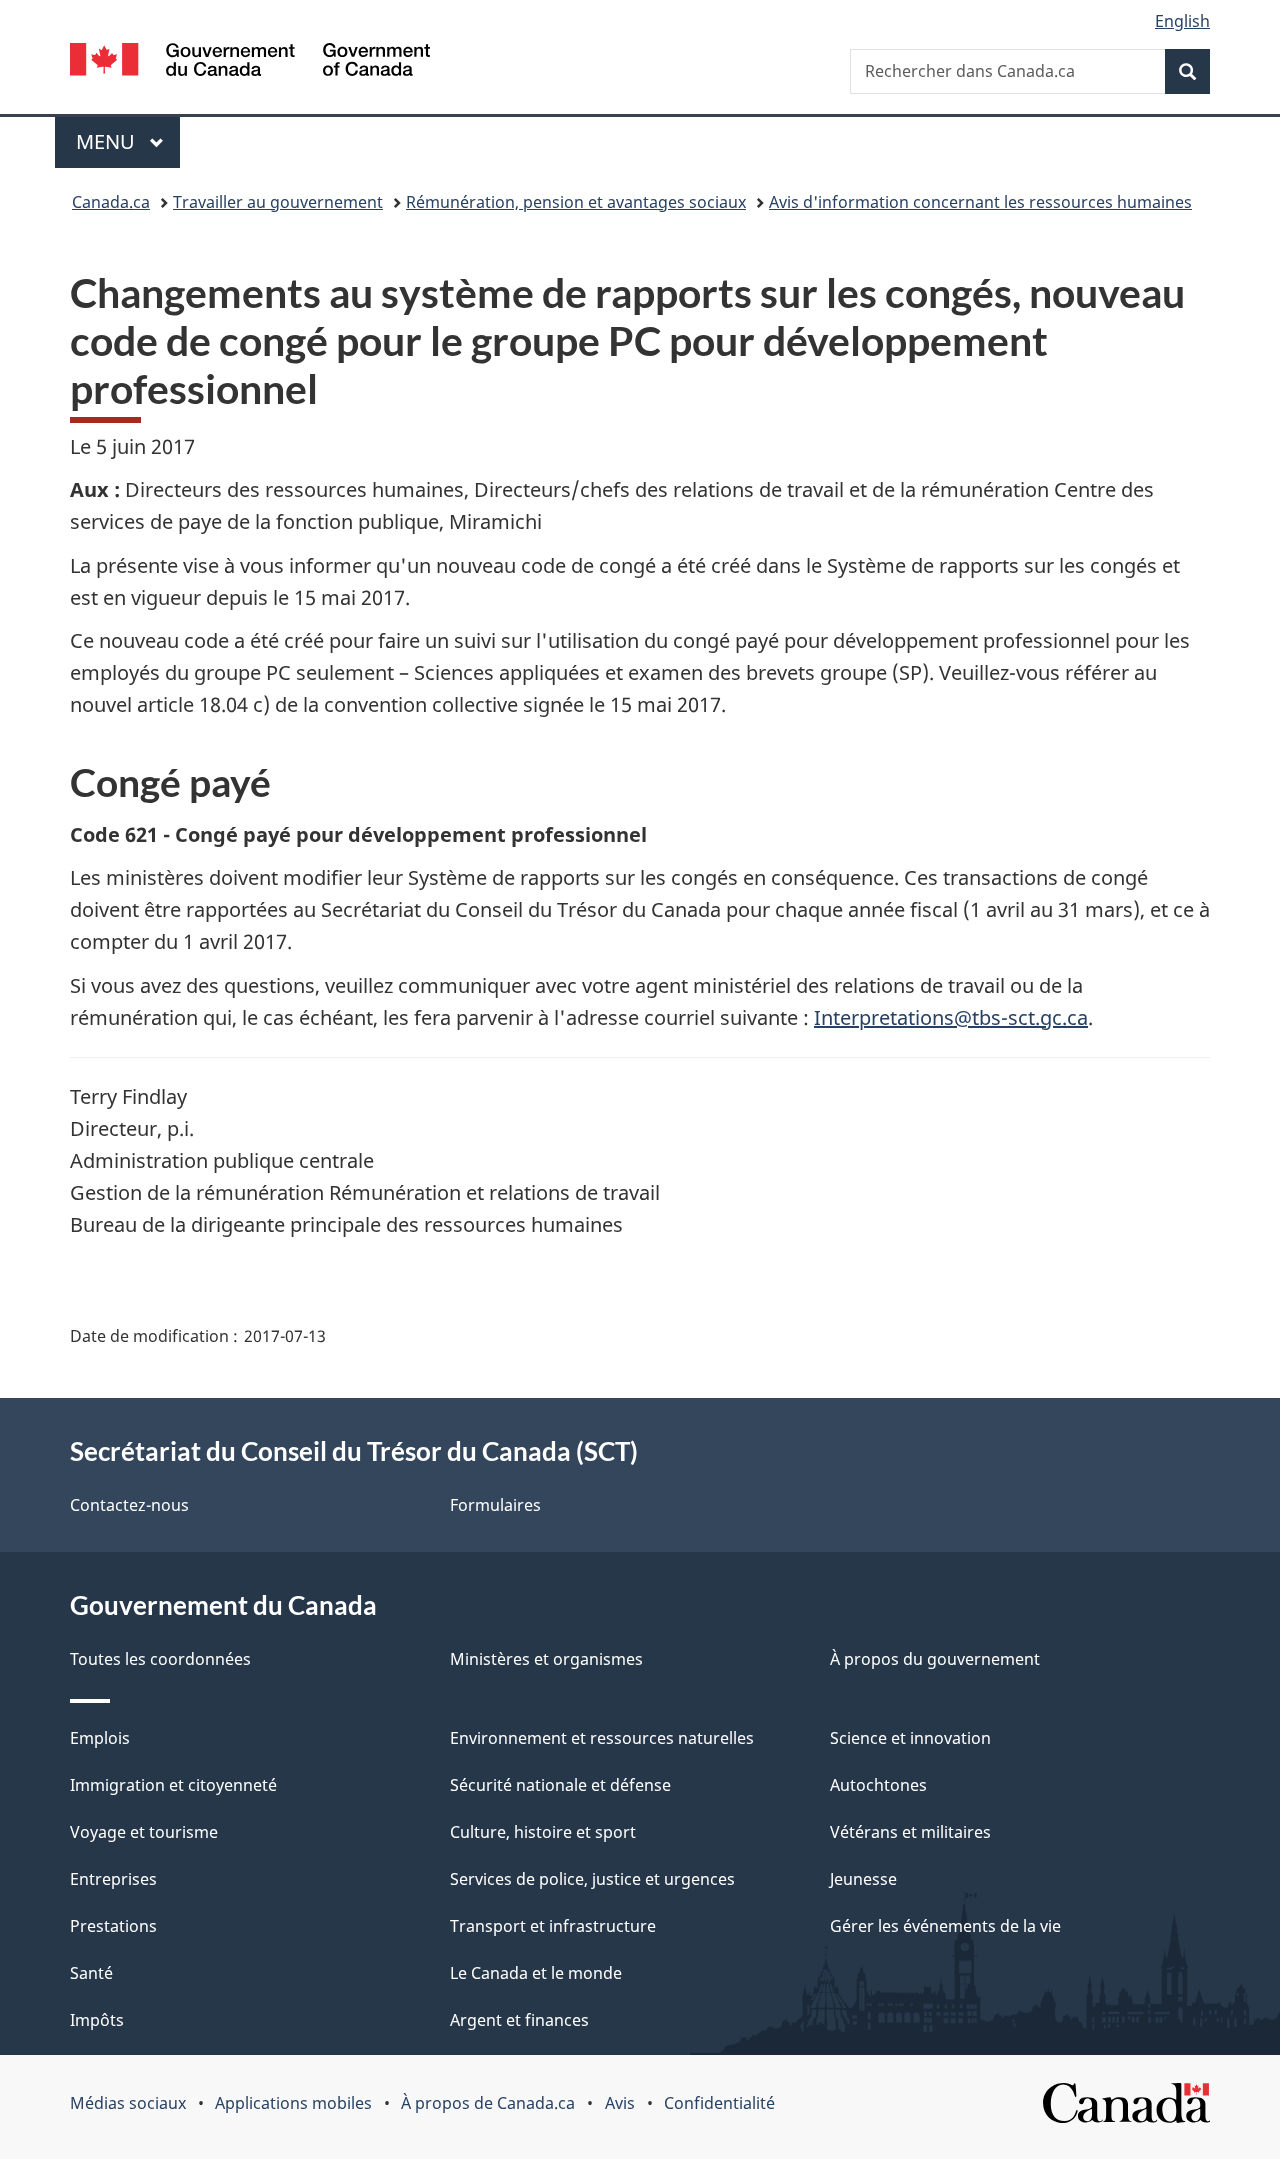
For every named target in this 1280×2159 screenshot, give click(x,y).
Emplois (100, 1738)
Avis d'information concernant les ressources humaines (980, 202)
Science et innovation (910, 1738)
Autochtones (878, 1785)
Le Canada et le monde (536, 1973)
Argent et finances (519, 2020)
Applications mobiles (293, 2103)
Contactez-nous (129, 1505)
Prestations (113, 1926)
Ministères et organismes (546, 1659)
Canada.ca (111, 202)
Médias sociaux (128, 2103)
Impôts (97, 2020)
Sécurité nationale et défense (560, 1785)
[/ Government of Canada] (250, 62)
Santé (91, 1973)
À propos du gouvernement (935, 1659)
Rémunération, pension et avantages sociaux (576, 202)
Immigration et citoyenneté (173, 1785)
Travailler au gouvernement (278, 202)
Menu (128, 141)
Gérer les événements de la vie (945, 1926)
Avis (620, 2103)
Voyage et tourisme (144, 1832)
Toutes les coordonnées (160, 1659)
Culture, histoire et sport (543, 1832)
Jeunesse (863, 1879)
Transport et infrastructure (553, 1926)
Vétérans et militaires (910, 1832)
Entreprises (113, 1879)
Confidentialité (719, 2103)
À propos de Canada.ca (488, 2103)
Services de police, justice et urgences (592, 1879)
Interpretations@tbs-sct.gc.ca (951, 1017)
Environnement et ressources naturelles (602, 1738)
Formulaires (495, 1505)
